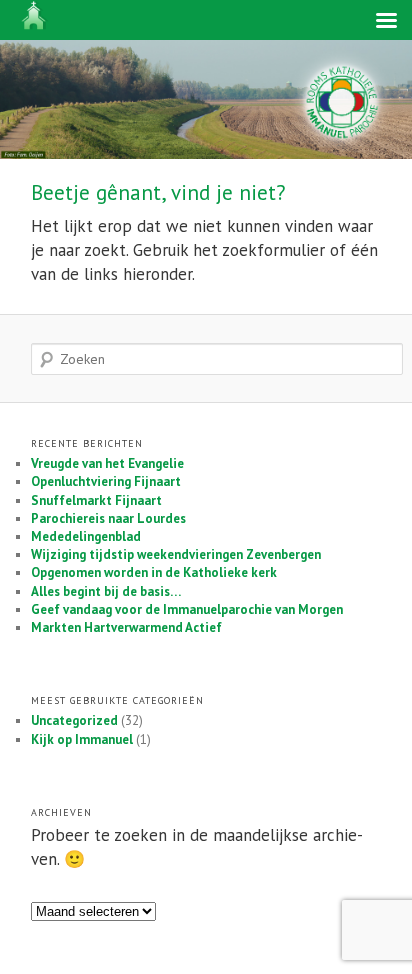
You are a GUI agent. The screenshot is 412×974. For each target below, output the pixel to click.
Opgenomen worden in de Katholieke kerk (154, 572)
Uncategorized (74, 720)
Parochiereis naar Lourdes (108, 518)
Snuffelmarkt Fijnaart (96, 500)
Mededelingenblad (86, 536)
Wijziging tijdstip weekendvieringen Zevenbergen (176, 554)
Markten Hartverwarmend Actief (126, 627)
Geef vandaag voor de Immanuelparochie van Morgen (187, 609)
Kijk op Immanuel (82, 739)
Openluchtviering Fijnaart (106, 481)
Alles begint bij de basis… (106, 591)
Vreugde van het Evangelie (107, 463)
